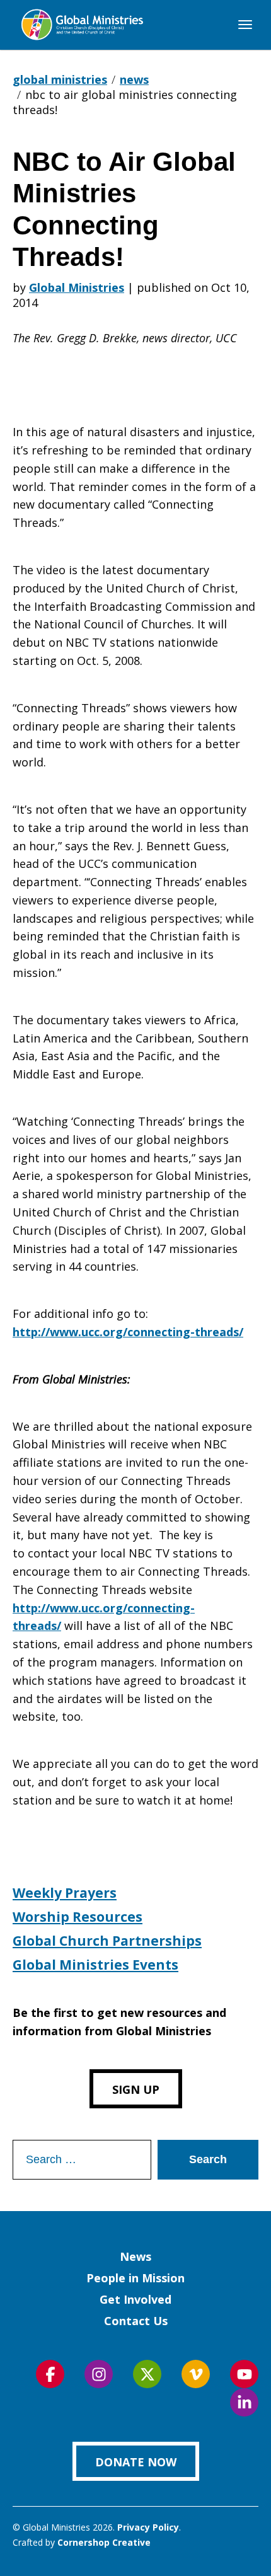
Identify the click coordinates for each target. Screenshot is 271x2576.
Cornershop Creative (104, 2542)
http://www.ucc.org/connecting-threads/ (128, 1332)
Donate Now (136, 2462)
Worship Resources (78, 1917)
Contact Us (136, 2321)
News (135, 2256)
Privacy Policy (148, 2527)
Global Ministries (77, 287)
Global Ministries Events (95, 1965)
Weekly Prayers (65, 1893)
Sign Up (136, 2089)
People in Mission (135, 2278)
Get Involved (135, 2299)
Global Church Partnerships (107, 1941)
